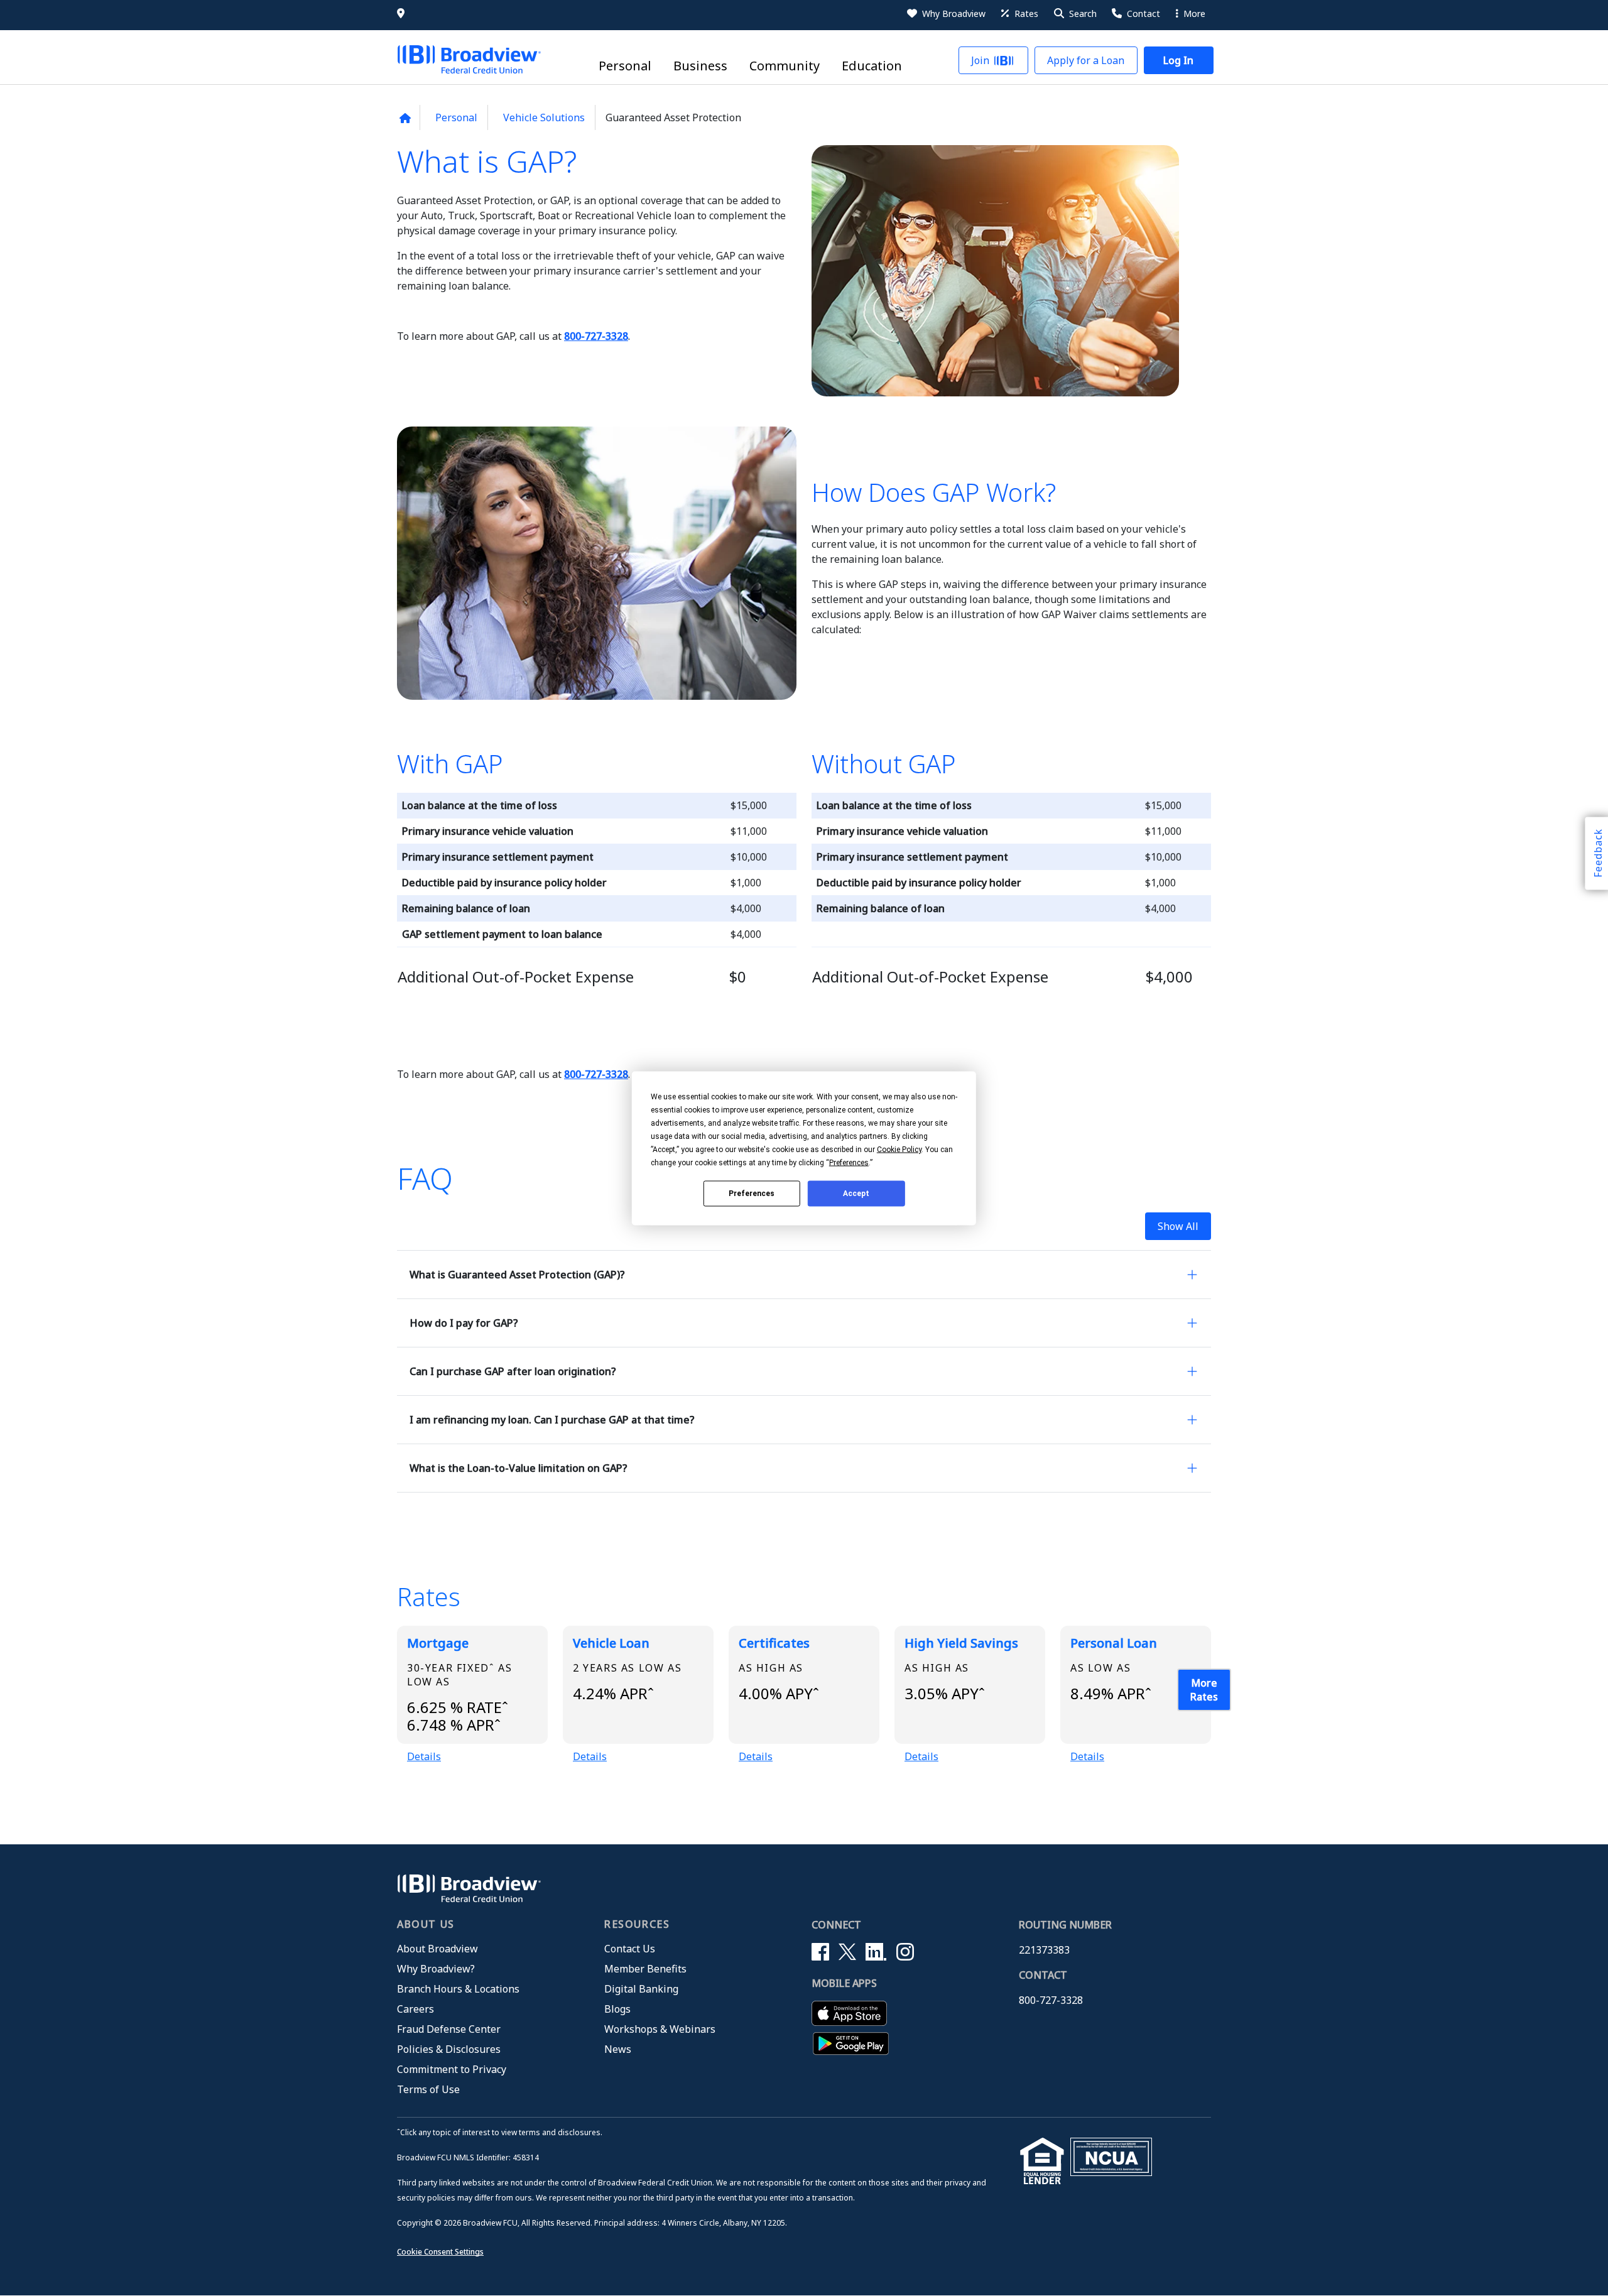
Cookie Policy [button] (899, 1149)
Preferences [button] (849, 1162)
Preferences (752, 1194)
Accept (856, 1194)
